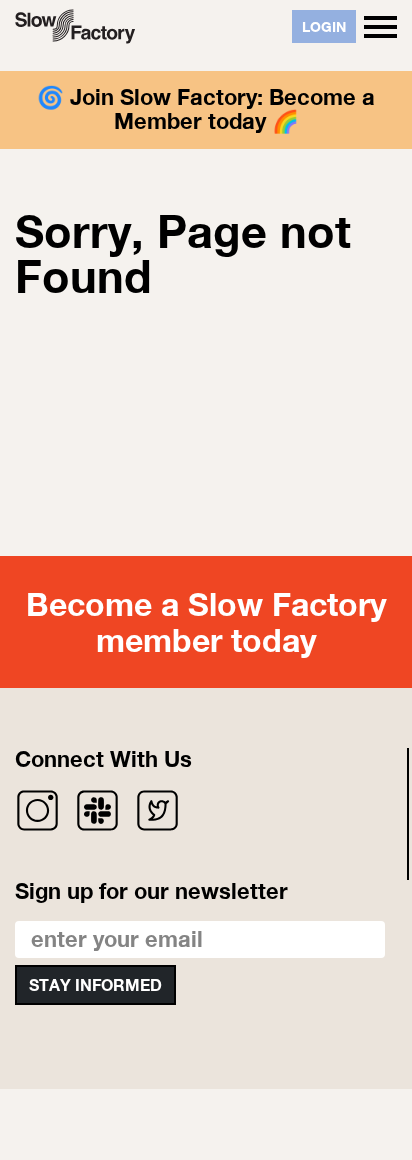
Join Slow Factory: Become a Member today (222, 109)
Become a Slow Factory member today (206, 621)
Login (324, 26)
